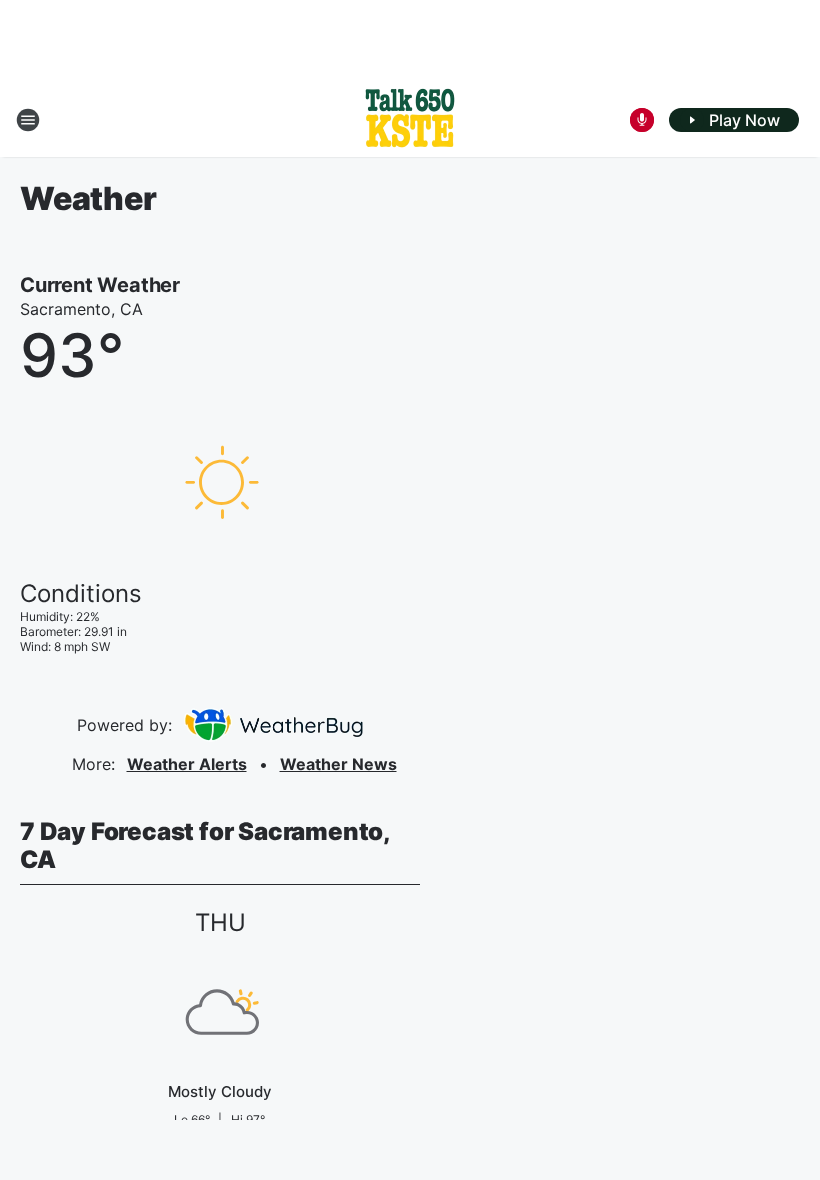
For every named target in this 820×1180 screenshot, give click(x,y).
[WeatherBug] (273, 725)
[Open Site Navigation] (28, 120)
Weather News (338, 764)
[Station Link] (410, 120)
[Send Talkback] (642, 120)
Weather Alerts (187, 764)
